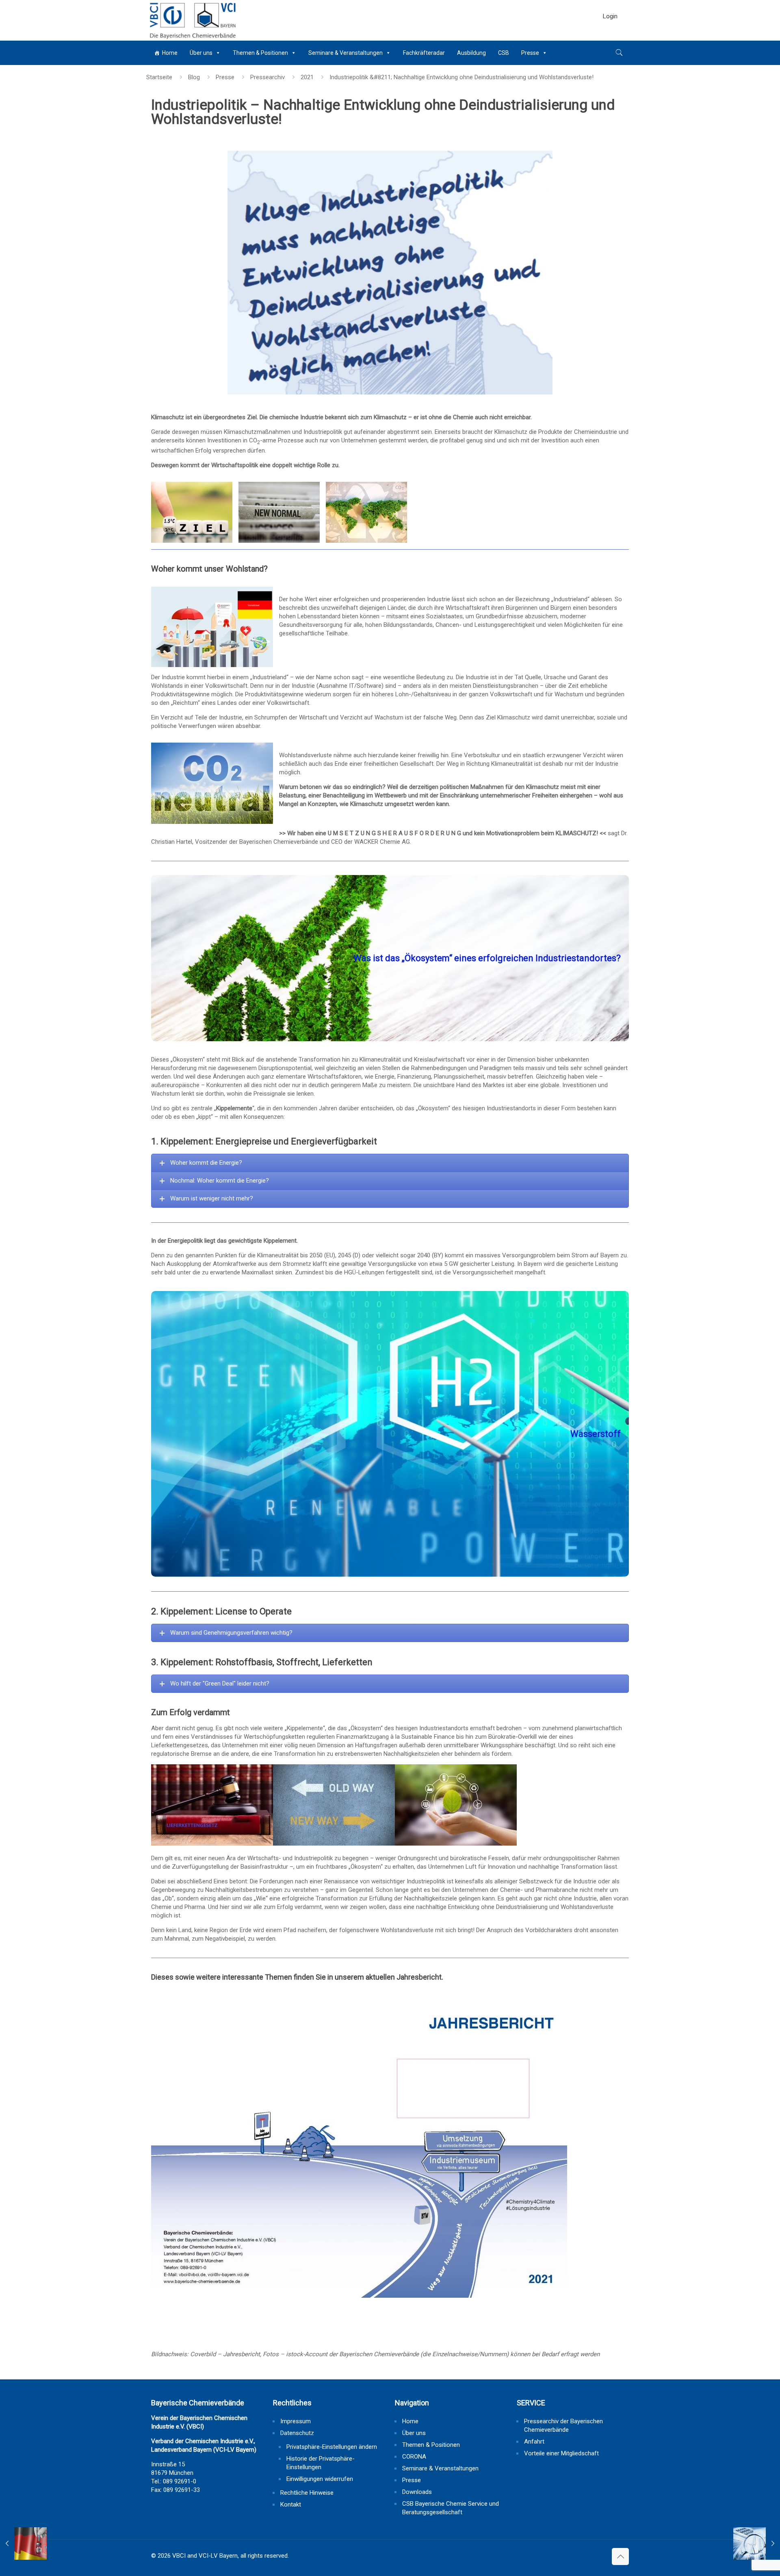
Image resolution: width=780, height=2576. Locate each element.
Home (170, 53)
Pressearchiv (268, 77)
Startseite (159, 77)
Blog (194, 77)
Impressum (296, 2421)
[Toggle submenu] (610, 37)
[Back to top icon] (620, 2557)
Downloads (417, 2492)
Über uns (201, 53)
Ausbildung (471, 53)
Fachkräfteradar (424, 53)
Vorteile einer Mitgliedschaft (561, 2453)
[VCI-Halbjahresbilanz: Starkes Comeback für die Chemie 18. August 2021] (757, 2544)
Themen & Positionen (260, 53)
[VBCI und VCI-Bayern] (192, 20)
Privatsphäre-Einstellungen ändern (332, 2447)
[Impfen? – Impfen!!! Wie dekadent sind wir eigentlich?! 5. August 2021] (23, 2544)
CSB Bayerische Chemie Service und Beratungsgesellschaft (451, 2508)
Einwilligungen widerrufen (320, 2479)
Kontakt (291, 2505)
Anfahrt (534, 2442)
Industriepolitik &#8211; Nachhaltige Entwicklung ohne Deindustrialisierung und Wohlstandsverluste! (461, 77)
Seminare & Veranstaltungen (346, 53)
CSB (504, 53)
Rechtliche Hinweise (307, 2493)
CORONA (414, 2457)
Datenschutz (297, 2433)
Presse (530, 53)
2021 (307, 77)
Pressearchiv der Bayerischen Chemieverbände (563, 2425)
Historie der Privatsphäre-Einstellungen (321, 2463)
